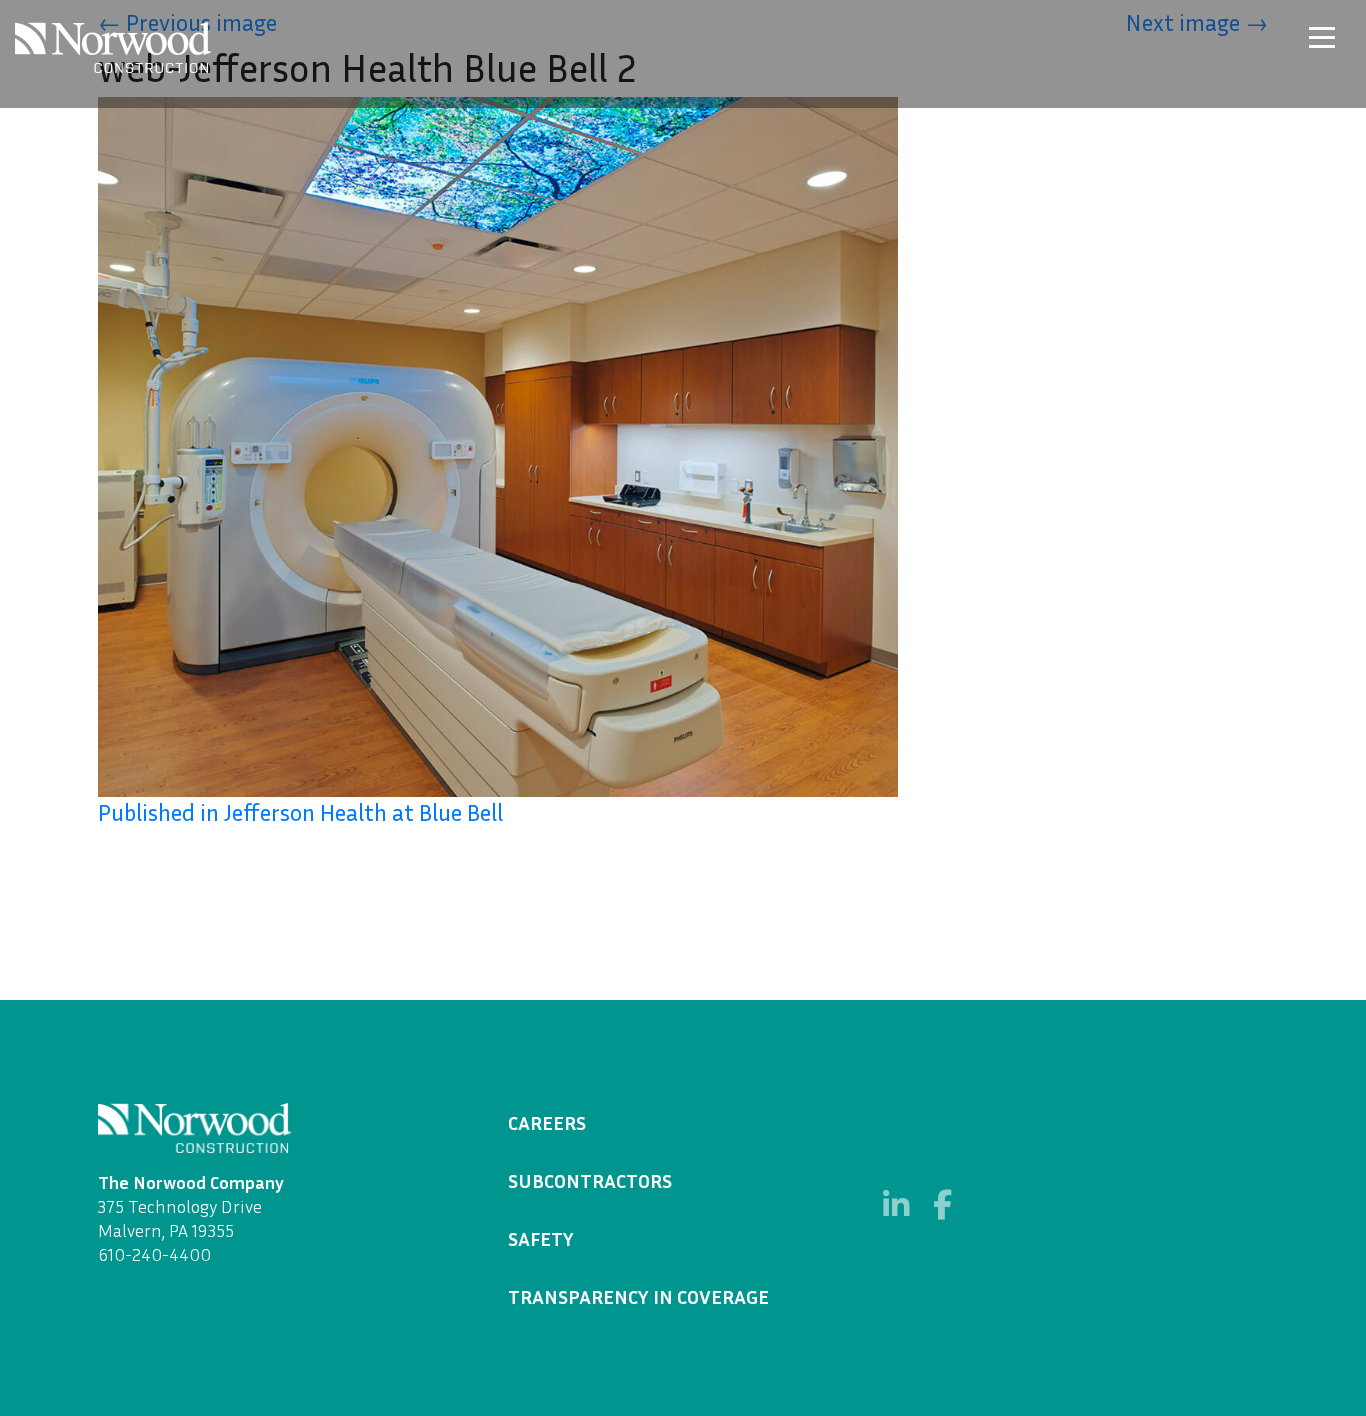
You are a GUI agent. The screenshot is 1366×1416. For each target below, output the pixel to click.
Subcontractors (590, 1180)
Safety (541, 1238)
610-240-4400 (154, 1254)
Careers (547, 1122)
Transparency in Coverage (638, 1296)
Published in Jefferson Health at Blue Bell (300, 812)
